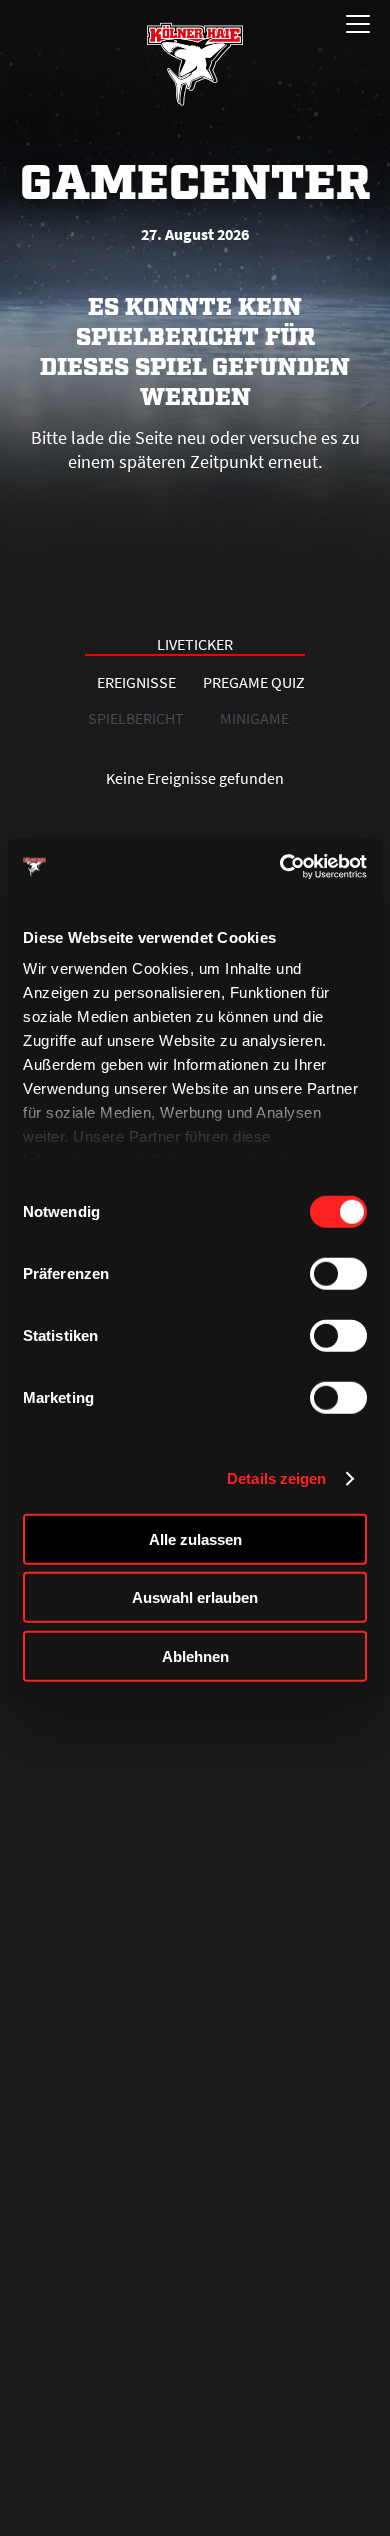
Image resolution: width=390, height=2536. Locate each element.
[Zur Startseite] (195, 64)
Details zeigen (276, 1478)
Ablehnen (195, 1655)
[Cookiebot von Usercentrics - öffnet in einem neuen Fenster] (280, 867)
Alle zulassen (195, 1538)
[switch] (338, 1273)
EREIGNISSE (136, 682)
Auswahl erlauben (195, 1597)
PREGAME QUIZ (254, 682)
